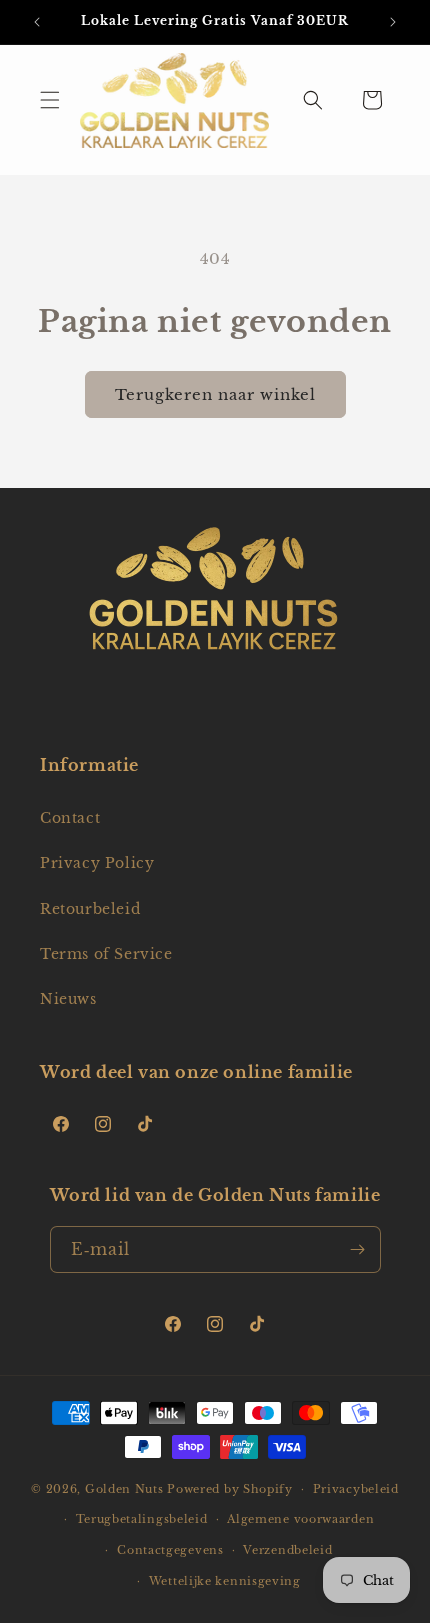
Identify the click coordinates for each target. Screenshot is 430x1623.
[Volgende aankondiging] (393, 22)
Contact (70, 818)
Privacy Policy (97, 863)
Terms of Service (106, 954)
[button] (50, 100)
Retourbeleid (90, 909)
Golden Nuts (124, 1489)
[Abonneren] (358, 1249)
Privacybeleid (356, 1489)
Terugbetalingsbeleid (142, 1519)
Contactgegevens (170, 1550)
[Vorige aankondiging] (37, 22)
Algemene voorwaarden (300, 1519)
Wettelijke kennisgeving (225, 1581)
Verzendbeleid (287, 1550)
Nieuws (68, 999)
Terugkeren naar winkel (215, 394)
